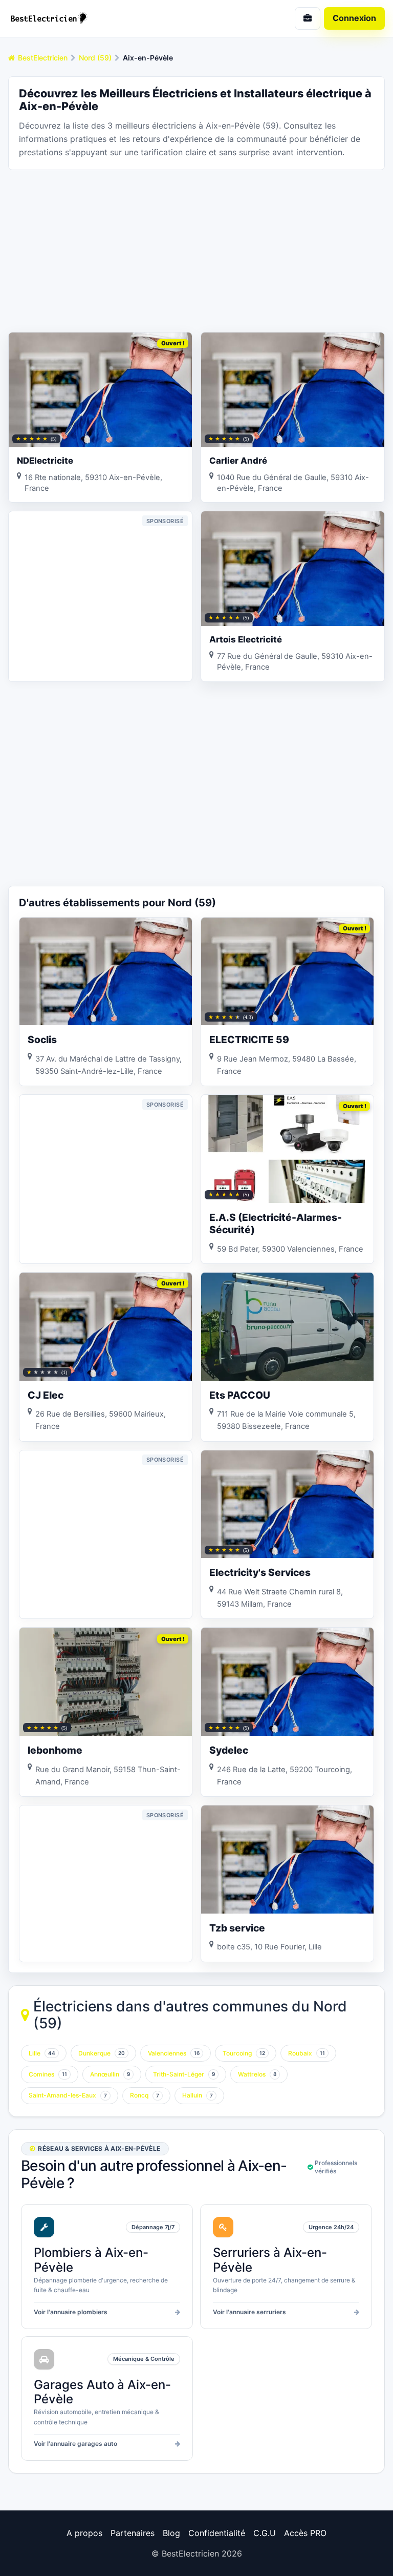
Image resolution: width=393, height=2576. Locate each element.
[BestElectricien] (98, 18)
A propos (84, 2533)
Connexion (354, 18)
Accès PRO (305, 2533)
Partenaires (133, 2533)
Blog (171, 2533)
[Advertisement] (196, 250)
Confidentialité (217, 2533)
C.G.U (265, 2533)
